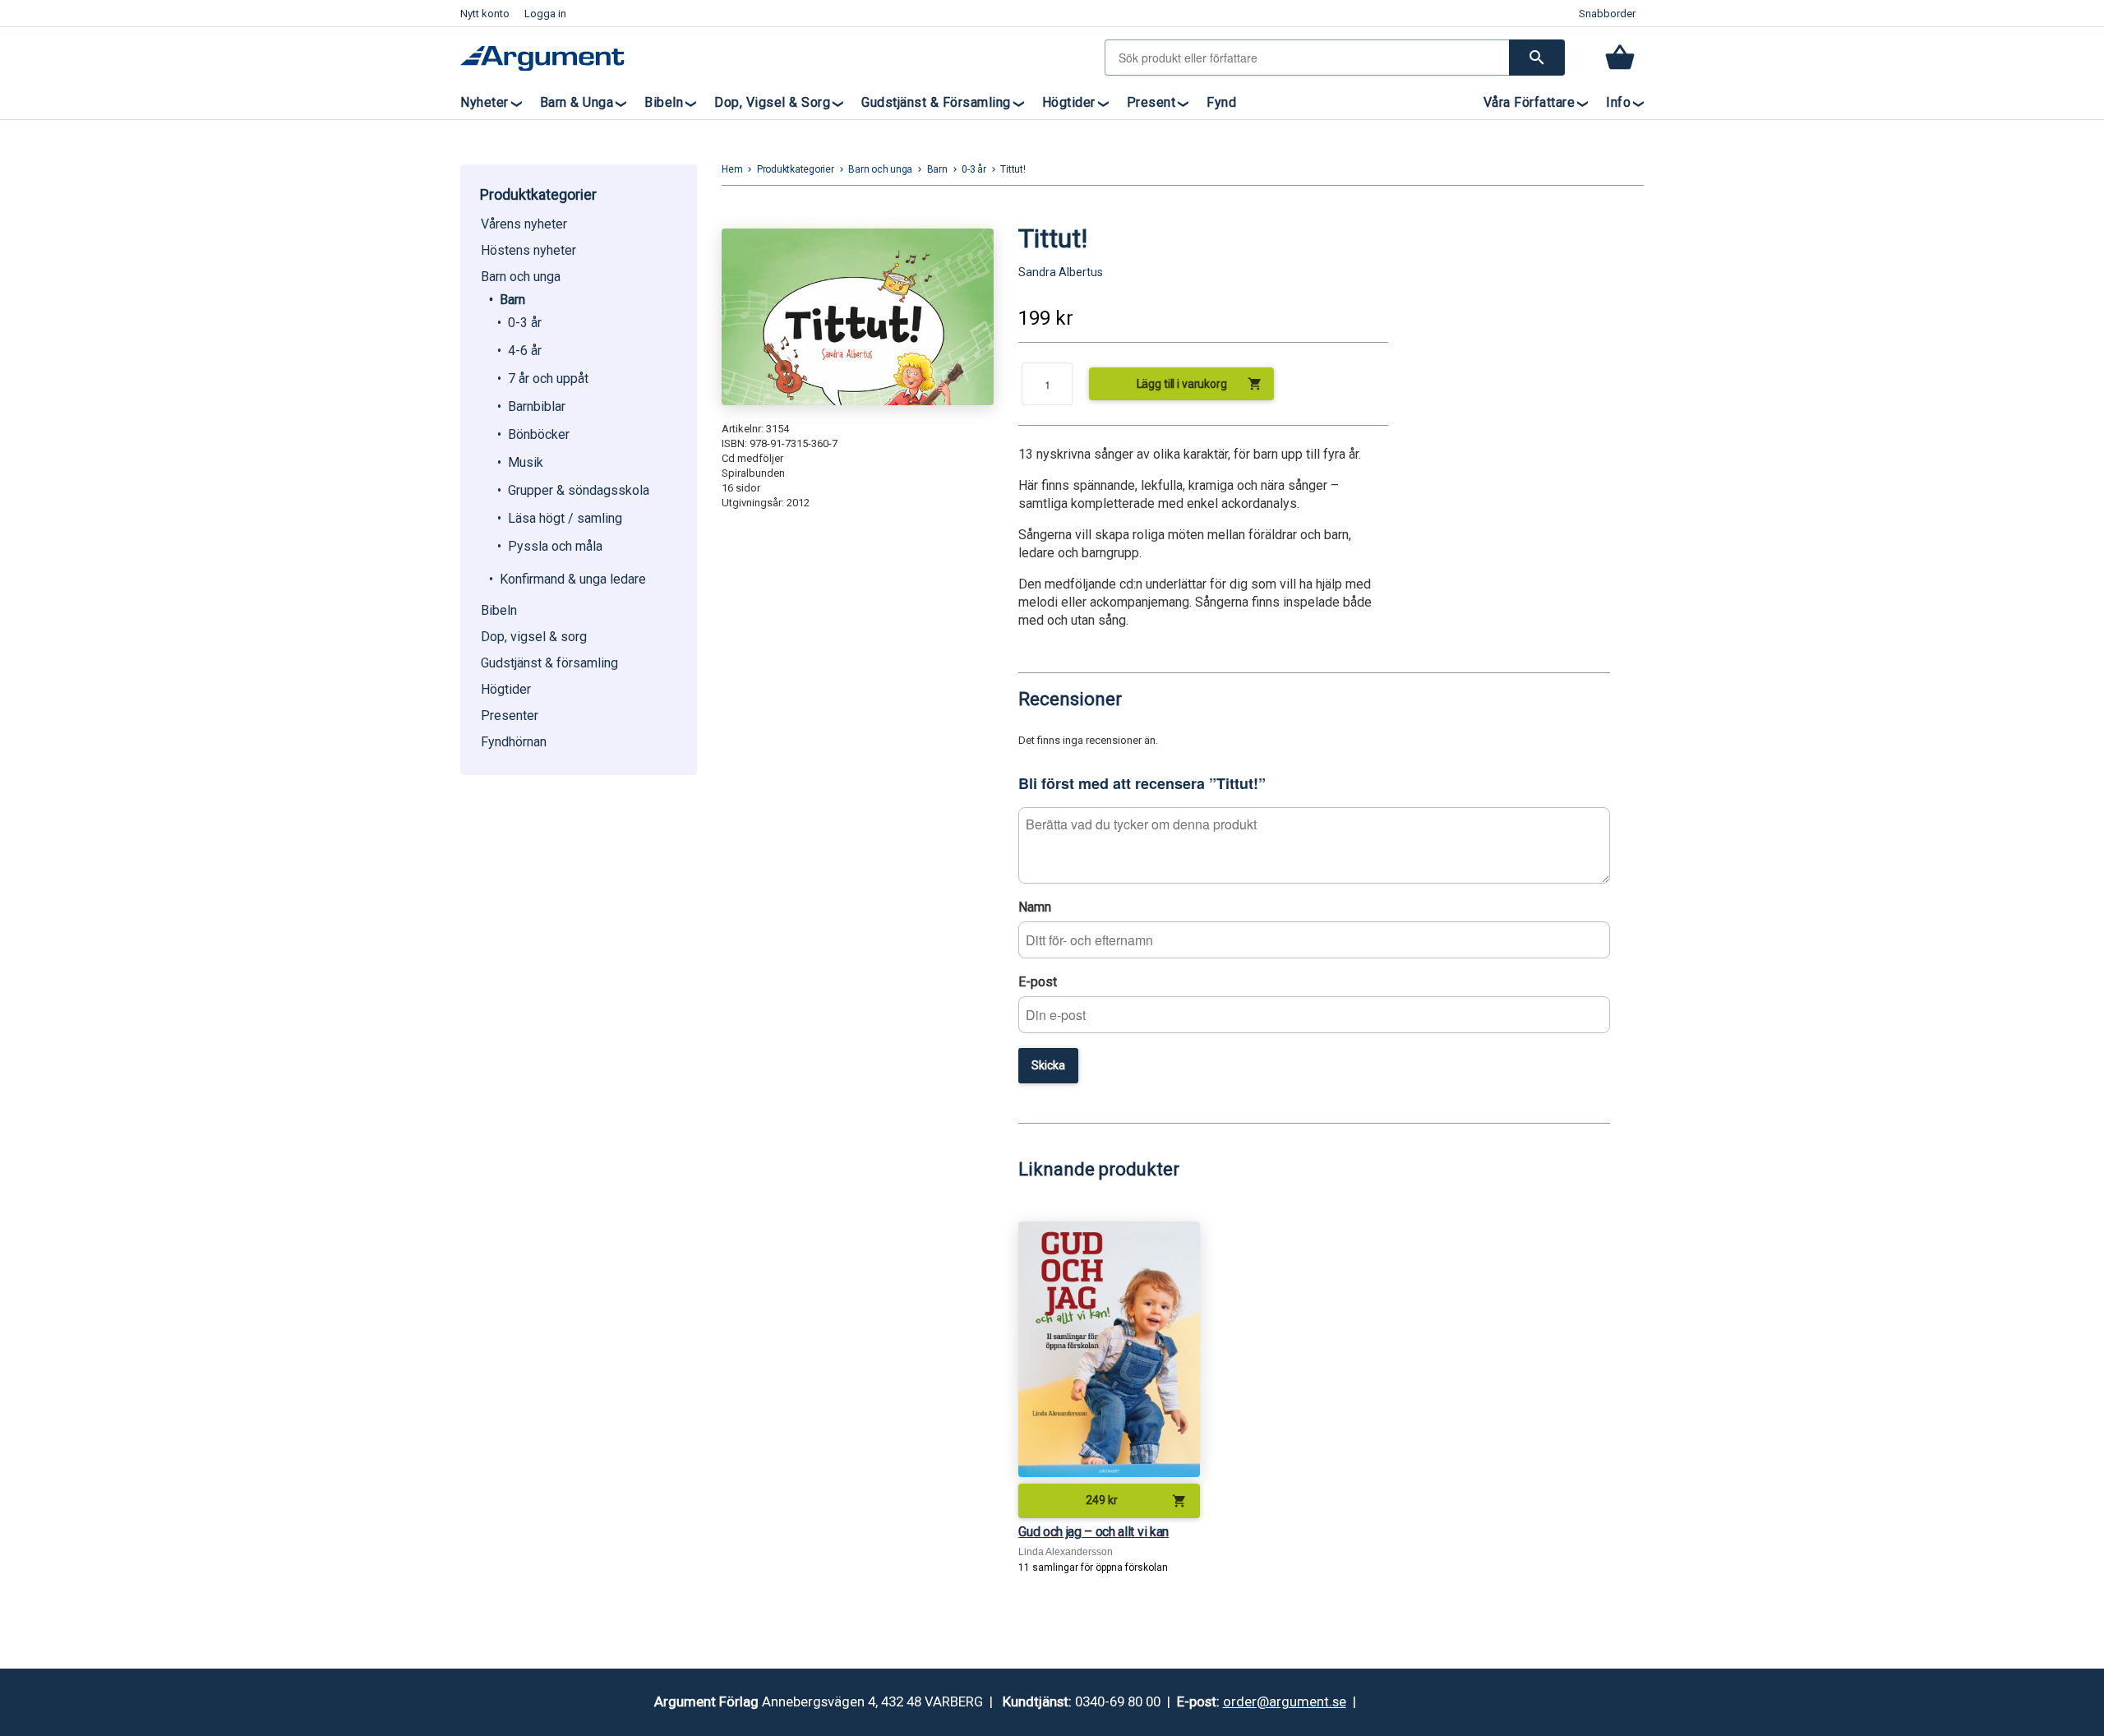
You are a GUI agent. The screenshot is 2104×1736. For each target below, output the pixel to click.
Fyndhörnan (514, 742)
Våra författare (1530, 102)
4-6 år (525, 351)
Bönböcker (539, 434)
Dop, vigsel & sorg (772, 102)
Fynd (1221, 102)
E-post (1038, 982)
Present (1151, 102)
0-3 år (525, 323)
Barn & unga (577, 102)
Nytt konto (485, 14)
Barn (512, 300)
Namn (1035, 907)
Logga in (545, 14)
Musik (526, 462)
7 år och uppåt (548, 379)
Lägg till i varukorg (1200, 384)
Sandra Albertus (1061, 272)
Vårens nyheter (524, 224)
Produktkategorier (796, 169)
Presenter (510, 716)
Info (1618, 102)
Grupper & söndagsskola (579, 490)
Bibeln (664, 102)
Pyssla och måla (555, 546)
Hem (732, 169)
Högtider (1069, 102)
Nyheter (484, 102)
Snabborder (1607, 14)
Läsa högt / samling (565, 518)
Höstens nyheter (528, 250)
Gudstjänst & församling (936, 102)
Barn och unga (521, 277)
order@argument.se (1285, 1701)
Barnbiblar (537, 406)
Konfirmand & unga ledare (573, 579)
